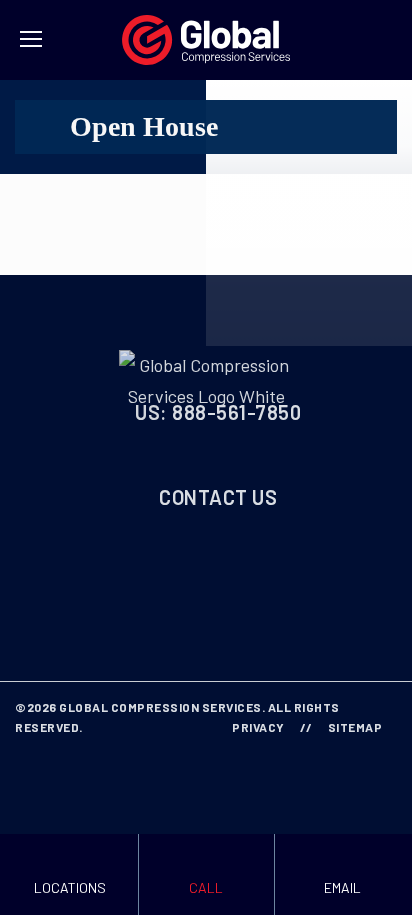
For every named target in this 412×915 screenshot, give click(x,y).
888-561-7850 (236, 412)
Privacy (258, 727)
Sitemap (355, 727)
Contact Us (218, 497)
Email (342, 887)
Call (206, 887)
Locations (70, 887)
